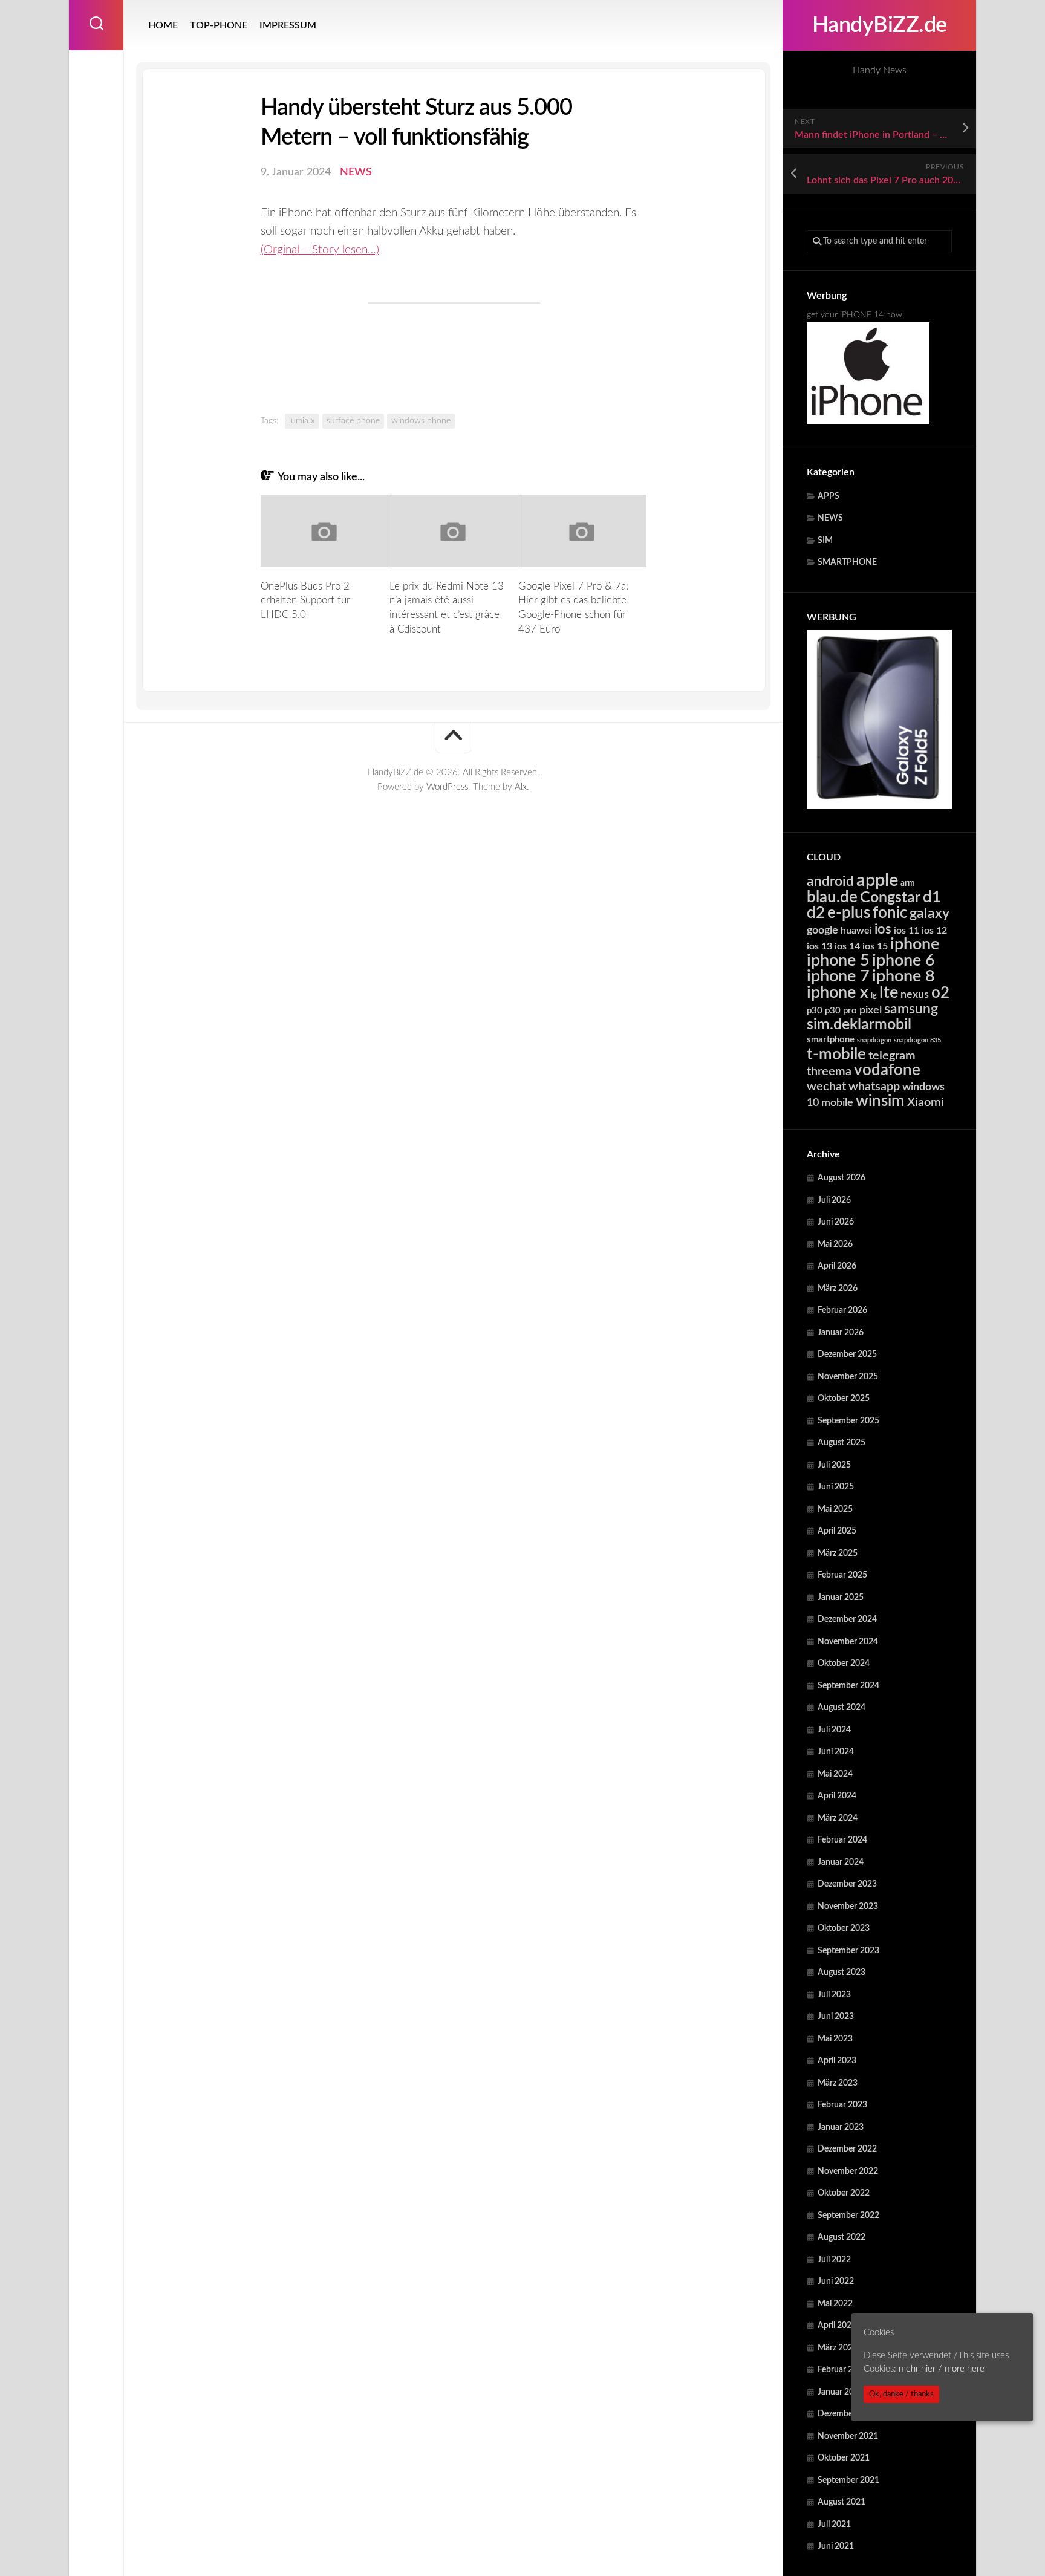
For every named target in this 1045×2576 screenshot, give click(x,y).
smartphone (831, 1040)
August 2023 (842, 1973)
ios (883, 929)
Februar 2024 (842, 1840)
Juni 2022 (836, 2282)
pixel (871, 1010)
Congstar (890, 898)
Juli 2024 (834, 1730)
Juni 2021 (836, 2546)
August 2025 (842, 1443)
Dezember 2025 (847, 1355)
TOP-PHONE (219, 25)
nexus (915, 994)
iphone (915, 944)
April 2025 (837, 1531)
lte (889, 993)
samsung (911, 1009)
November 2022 (848, 2171)
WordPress (447, 787)
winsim (880, 1101)
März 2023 (838, 2083)
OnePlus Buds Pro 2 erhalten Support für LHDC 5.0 (305, 601)
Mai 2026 (835, 1244)
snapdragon (874, 1040)
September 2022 (848, 2216)
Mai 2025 (835, 1509)
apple (877, 880)
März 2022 (838, 2348)
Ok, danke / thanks (901, 2394)
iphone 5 (838, 961)
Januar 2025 (841, 1598)
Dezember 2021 (847, 2414)
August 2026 (842, 1178)
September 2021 (848, 2480)
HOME (163, 25)
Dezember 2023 (847, 1884)
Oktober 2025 (844, 1399)
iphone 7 (838, 976)
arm (908, 883)
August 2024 (842, 1708)
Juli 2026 (834, 1200)
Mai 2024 (835, 1774)
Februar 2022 (842, 2370)
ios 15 (875, 946)
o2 (940, 993)
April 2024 (837, 1796)
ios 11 (907, 931)
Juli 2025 (834, 1465)
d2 (816, 913)
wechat (826, 1087)
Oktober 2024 (844, 1664)
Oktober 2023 (844, 1928)
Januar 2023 (841, 2127)
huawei (856, 931)
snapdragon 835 (917, 1040)
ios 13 (819, 946)
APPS (829, 496)
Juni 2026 (836, 1222)
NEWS (830, 518)
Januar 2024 (841, 1862)
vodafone (887, 1070)
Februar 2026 (842, 1310)
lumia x (302, 421)
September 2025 (848, 1421)
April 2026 (837, 1266)
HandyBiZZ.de (880, 25)
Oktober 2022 (844, 2193)
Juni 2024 (836, 1752)
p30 (815, 1011)
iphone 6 (903, 961)
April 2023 (837, 2061)
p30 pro (841, 1011)
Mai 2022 (835, 2304)
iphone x (838, 993)
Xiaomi (926, 1102)
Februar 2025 (842, 1575)
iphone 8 (903, 976)
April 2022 (837, 2326)
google (822, 930)
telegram (892, 1056)
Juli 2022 (834, 2260)
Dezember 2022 (847, 2149)
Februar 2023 (842, 2105)
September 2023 (848, 1951)
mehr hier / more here (942, 2369)
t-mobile (836, 1055)
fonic (890, 913)
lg (874, 996)
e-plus (849, 913)
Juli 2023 (834, 1995)
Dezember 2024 (847, 1619)
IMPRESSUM (288, 25)
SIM (825, 541)
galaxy (929, 914)
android (830, 882)
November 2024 (848, 1642)
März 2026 (838, 1289)
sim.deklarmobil (859, 1025)
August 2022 (842, 2237)
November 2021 (848, 2436)
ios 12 (934, 931)
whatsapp (874, 1087)
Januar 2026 (841, 1333)
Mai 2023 (835, 2039)
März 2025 (838, 1553)
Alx (521, 787)
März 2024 (838, 1818)
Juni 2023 (836, 2017)
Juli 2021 (834, 2525)
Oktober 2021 (844, 2458)
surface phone (353, 421)
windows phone (421, 421)
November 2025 (848, 1377)
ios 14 (847, 946)
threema (829, 1072)
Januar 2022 (841, 2392)
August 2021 (842, 2502)
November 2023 (848, 1907)
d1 (932, 897)
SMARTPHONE (847, 562)
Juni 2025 (836, 1487)
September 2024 (848, 1686)
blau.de (832, 897)
